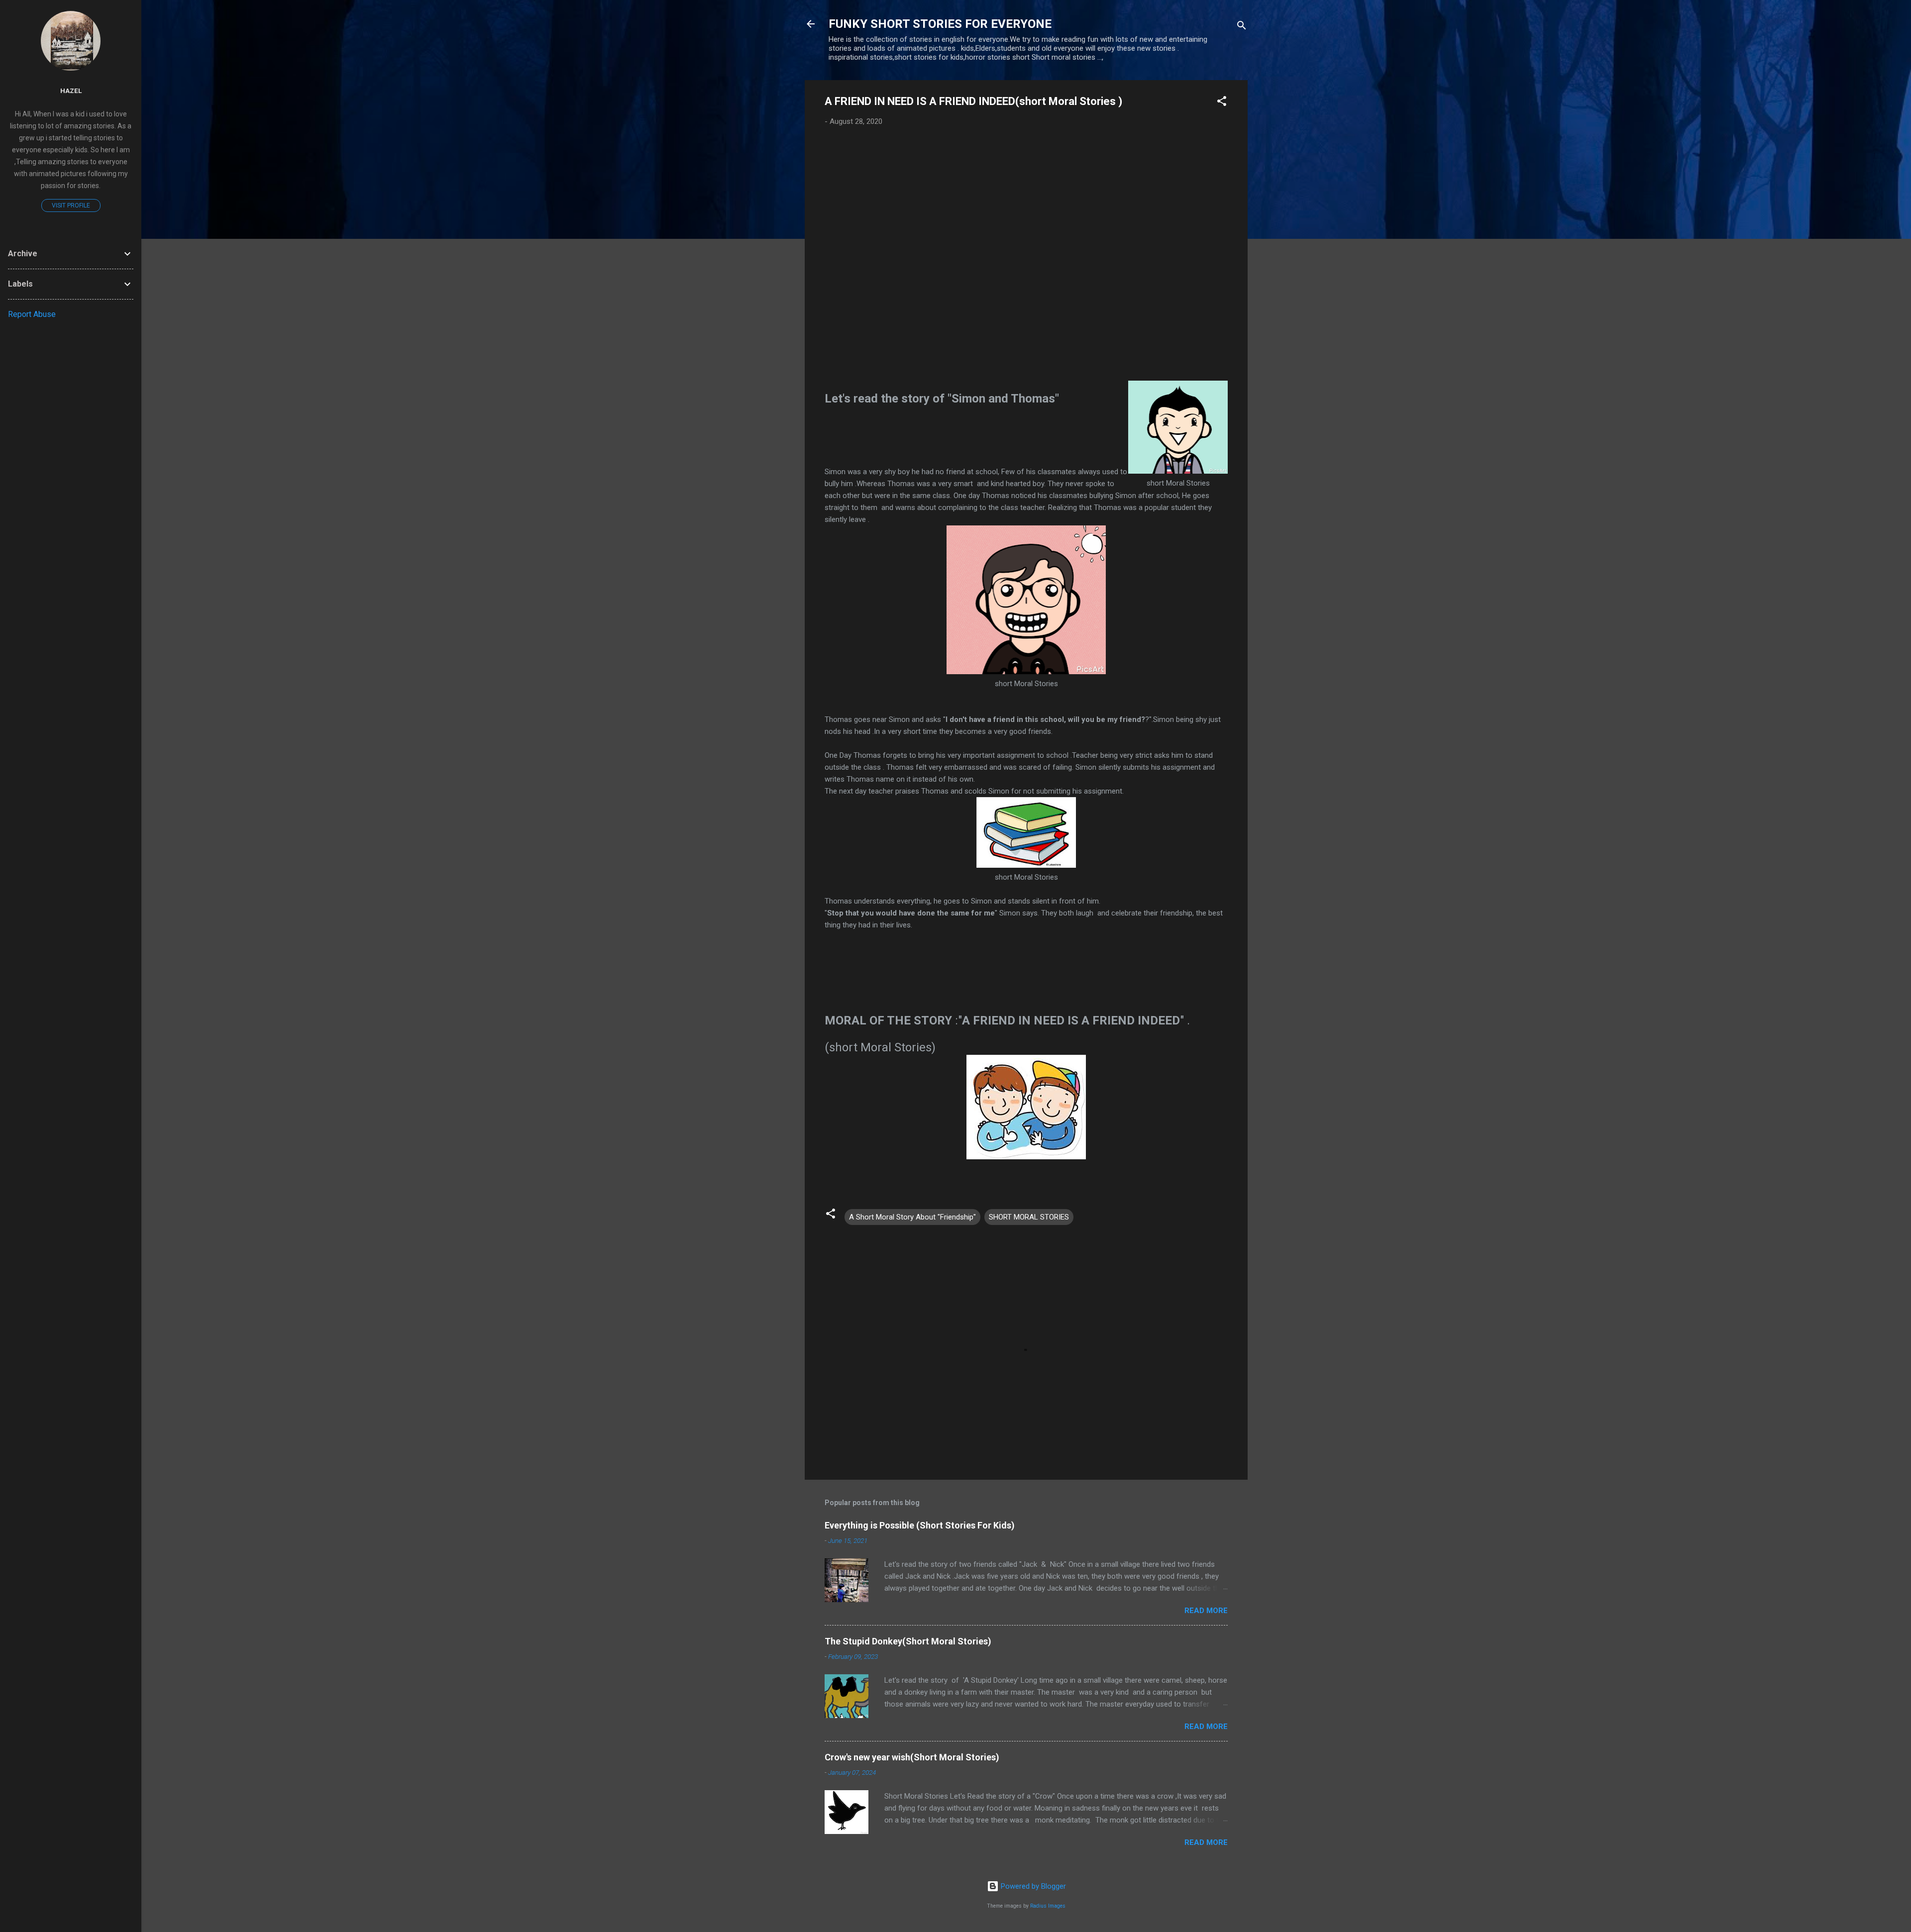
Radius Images (1048, 1906)
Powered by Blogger (1032, 1886)
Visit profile (71, 205)
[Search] (1242, 27)
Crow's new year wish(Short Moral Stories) (912, 1757)
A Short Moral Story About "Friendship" (912, 1217)
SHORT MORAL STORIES (1029, 1217)
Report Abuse (32, 314)
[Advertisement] (1026, 260)
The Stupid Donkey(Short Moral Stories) (908, 1641)
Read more (1206, 1611)
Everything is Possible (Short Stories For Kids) (920, 1525)
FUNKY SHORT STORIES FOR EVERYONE (940, 24)
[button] (1222, 103)
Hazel (71, 91)
